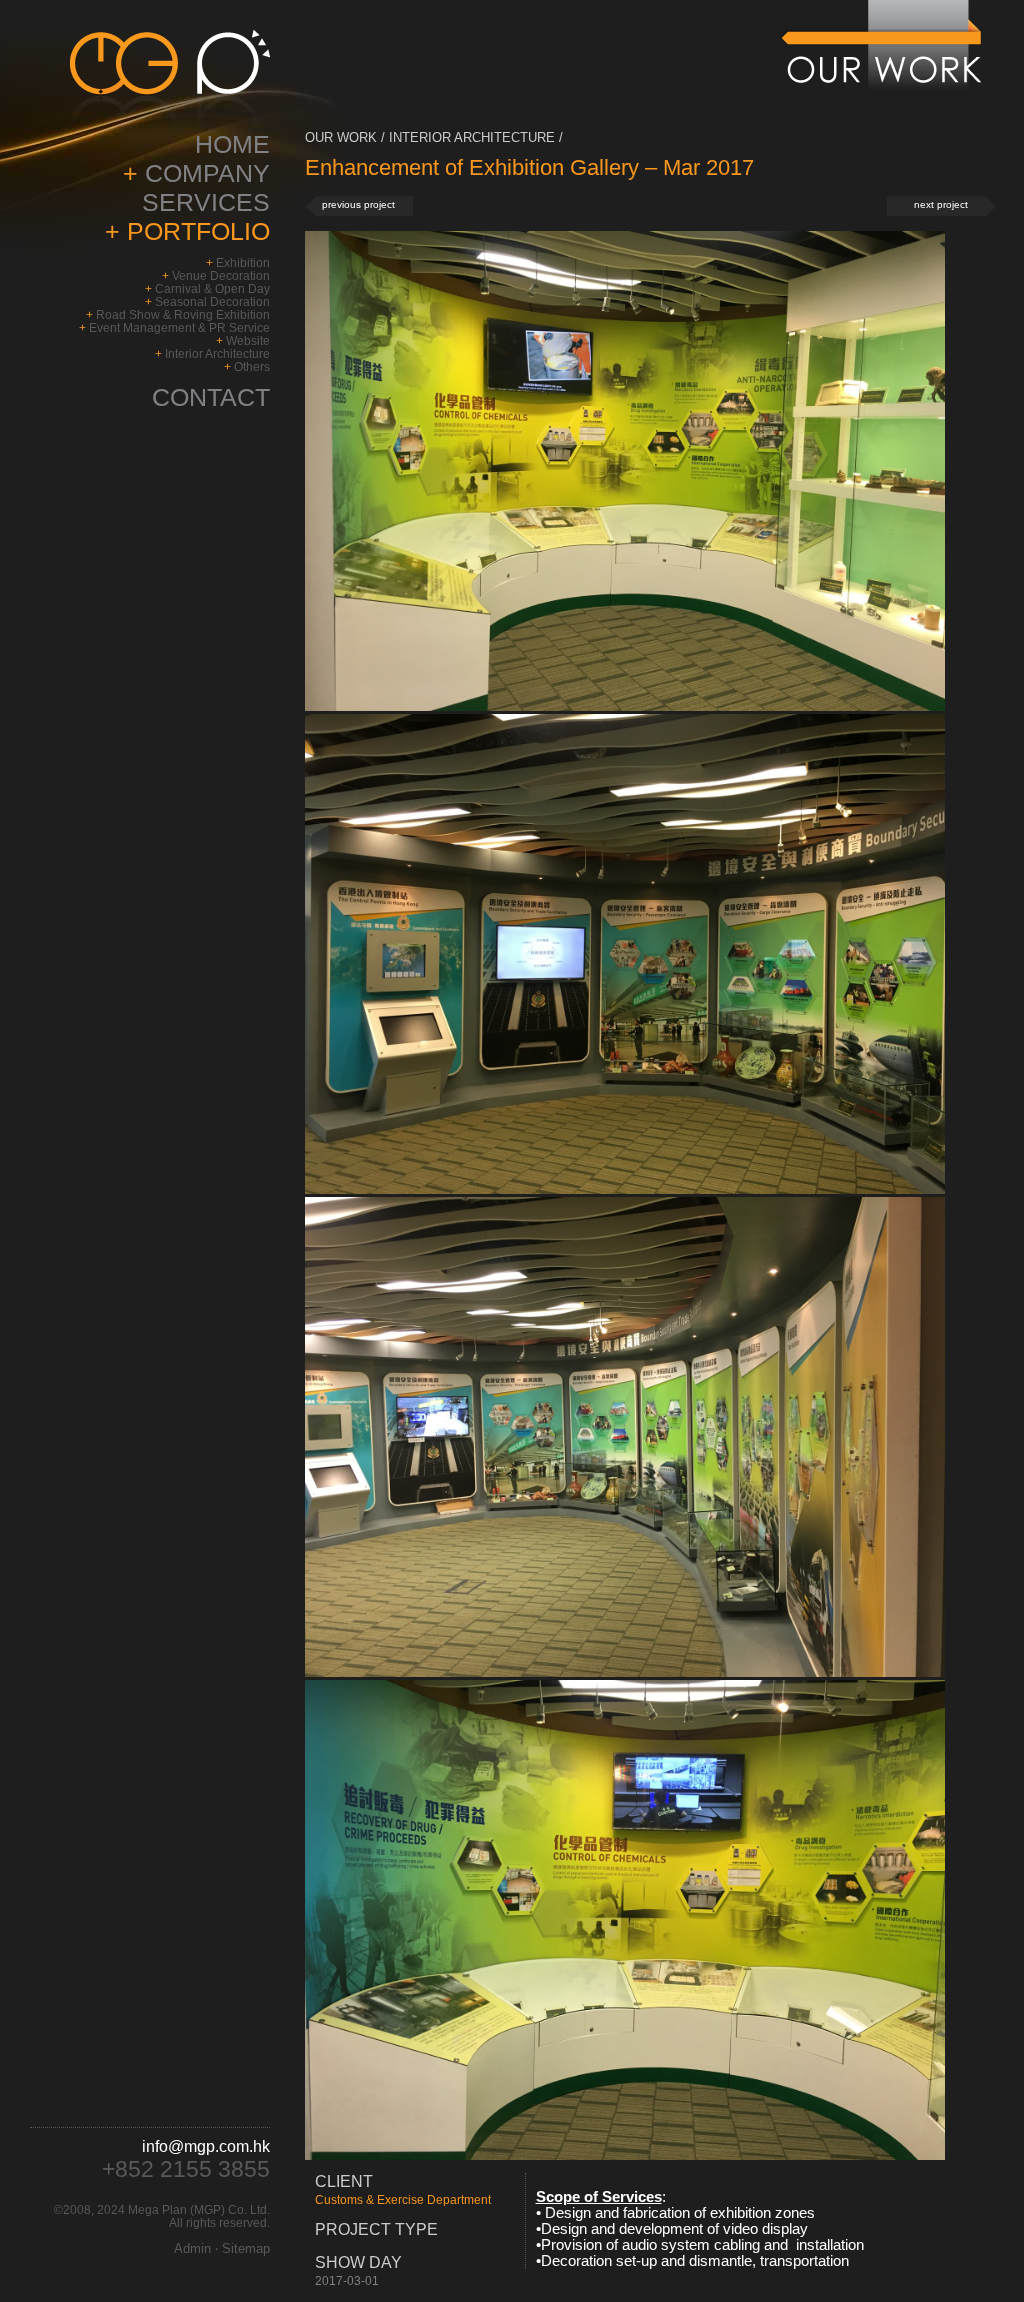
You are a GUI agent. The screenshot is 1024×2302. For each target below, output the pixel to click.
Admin (192, 2248)
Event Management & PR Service (179, 327)
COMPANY (204, 173)
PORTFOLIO (195, 231)
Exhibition (243, 262)
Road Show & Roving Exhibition (183, 314)
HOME (232, 144)
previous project (358, 204)
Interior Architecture (217, 353)
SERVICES (206, 202)
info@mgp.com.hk (206, 2146)
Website (248, 340)
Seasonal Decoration (212, 301)
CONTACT (211, 397)
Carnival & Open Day (212, 288)
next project (941, 204)
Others (252, 366)
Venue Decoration (221, 275)
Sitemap (246, 2248)
